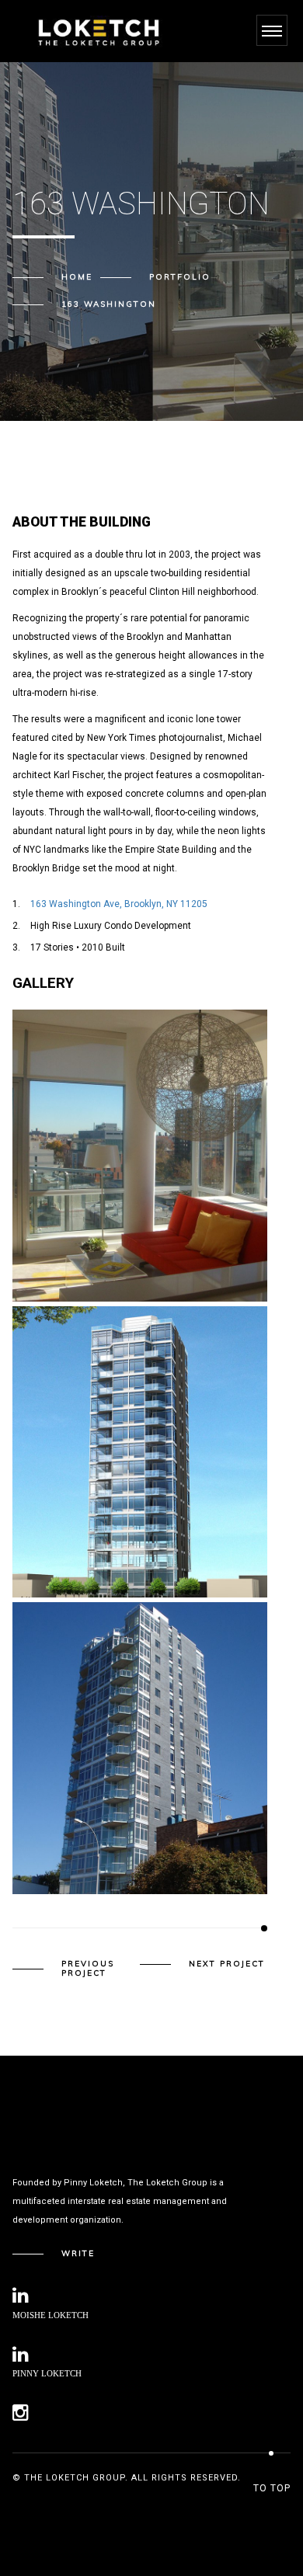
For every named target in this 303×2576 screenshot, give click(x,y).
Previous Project (88, 1969)
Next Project (227, 1964)
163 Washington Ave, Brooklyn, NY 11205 (119, 904)
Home (77, 277)
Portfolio (180, 277)
